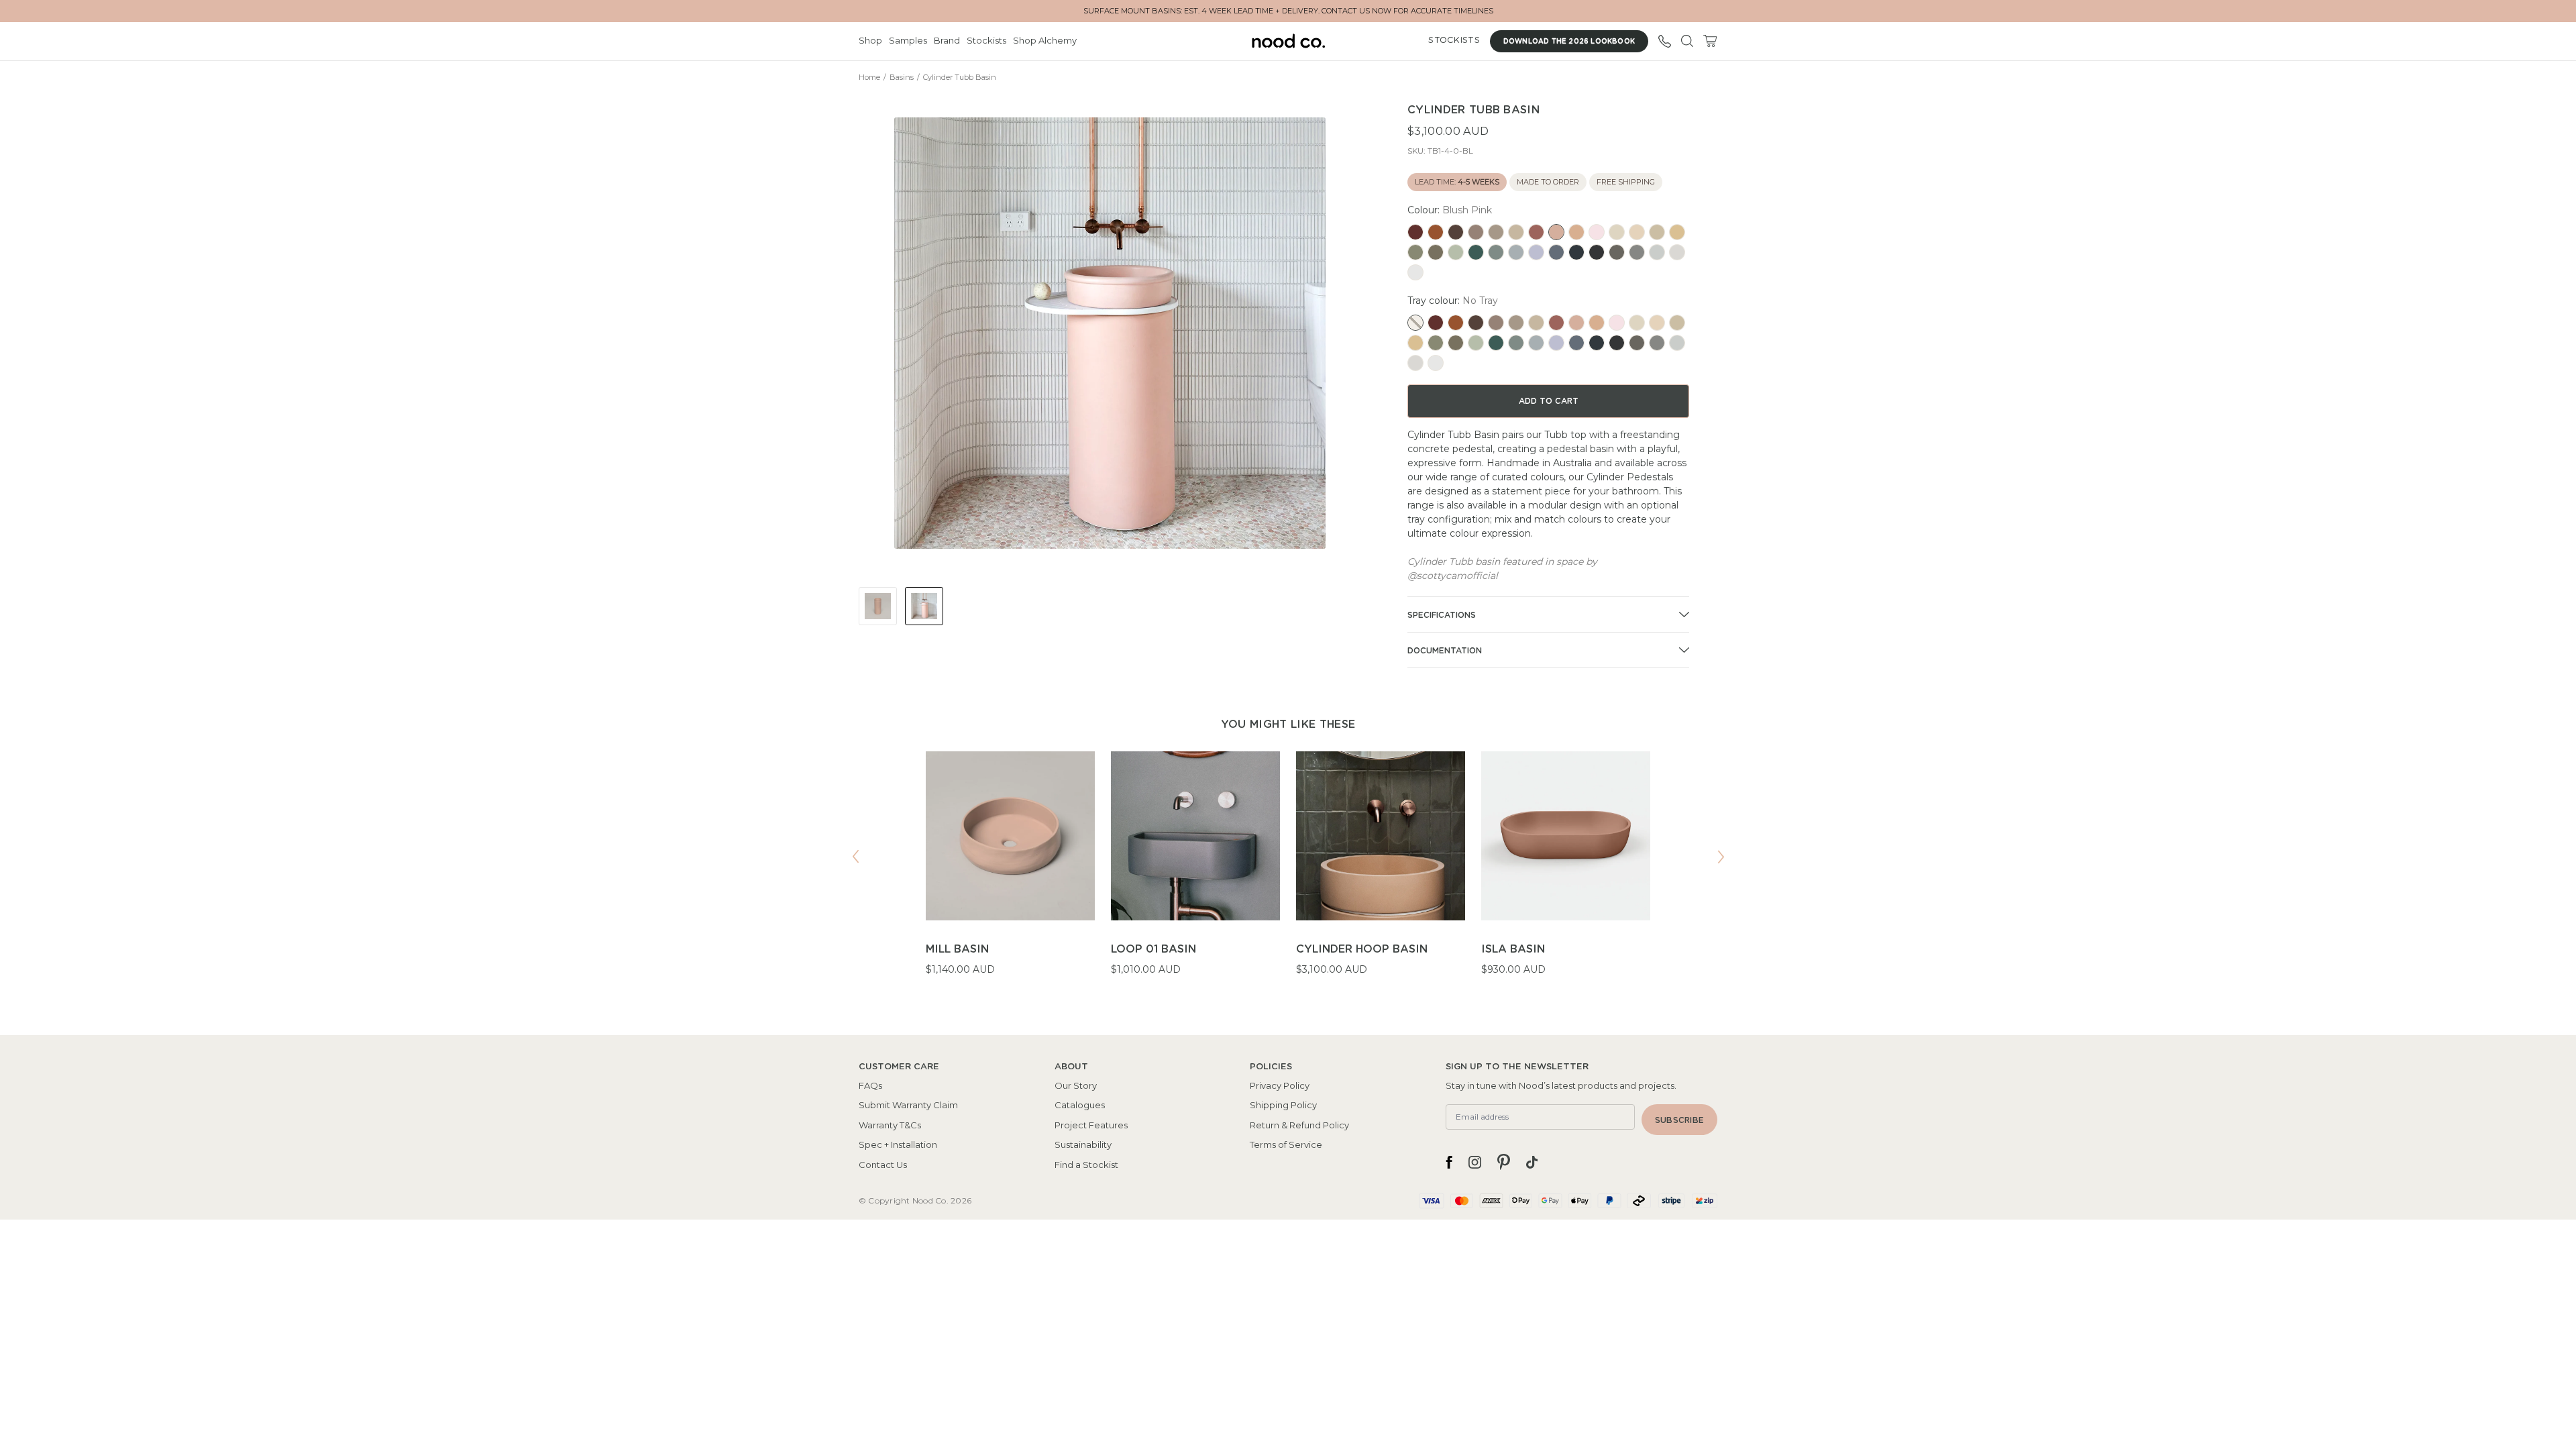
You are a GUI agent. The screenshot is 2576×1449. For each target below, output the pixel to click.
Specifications (1442, 615)
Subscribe (1679, 1120)
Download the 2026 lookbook (1569, 42)
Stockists (986, 40)
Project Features (1091, 1125)
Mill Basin (957, 949)
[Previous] (855, 857)
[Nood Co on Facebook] (1449, 1162)
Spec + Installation (898, 1144)
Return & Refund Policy (1299, 1125)
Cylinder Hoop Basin (1362, 949)
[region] (1288, 872)
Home (869, 77)
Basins (902, 77)
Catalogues (1080, 1105)
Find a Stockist (1086, 1165)
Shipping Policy (1283, 1105)
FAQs (870, 1085)
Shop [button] (870, 40)
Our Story (1076, 1085)
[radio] (1415, 232)
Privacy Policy (1280, 1085)
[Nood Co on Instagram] (1475, 1162)
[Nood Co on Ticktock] (1532, 1162)
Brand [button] (947, 40)
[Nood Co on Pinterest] (1504, 1162)
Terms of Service (1286, 1144)
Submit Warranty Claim (908, 1105)
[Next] (1721, 857)
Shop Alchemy (1045, 40)
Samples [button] (908, 40)
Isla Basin (1513, 949)
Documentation (1445, 651)
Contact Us (883, 1165)
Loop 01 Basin (1153, 949)
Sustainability (1083, 1144)
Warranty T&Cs (890, 1125)
